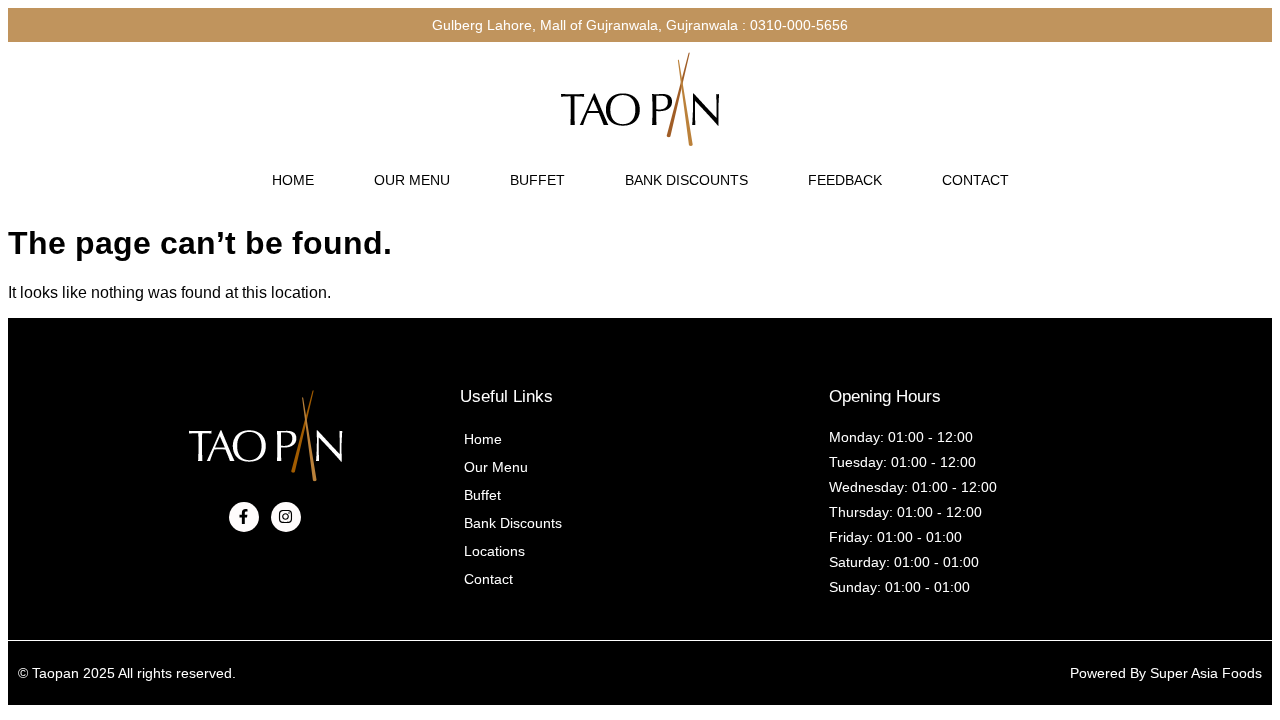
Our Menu (412, 180)
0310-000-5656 (799, 25)
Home (293, 180)
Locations (494, 551)
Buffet (537, 180)
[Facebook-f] (244, 517)
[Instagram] (286, 517)
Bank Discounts (686, 180)
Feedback (845, 180)
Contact (975, 180)
